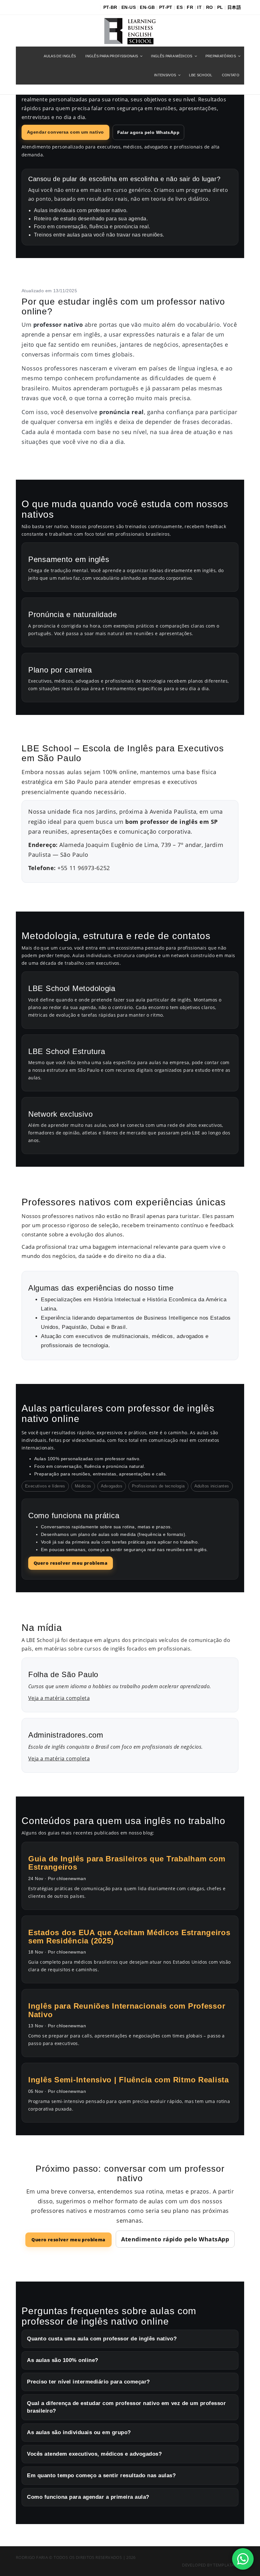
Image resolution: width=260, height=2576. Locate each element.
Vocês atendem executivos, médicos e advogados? (94, 2454)
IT (199, 7)
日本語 (234, 7)
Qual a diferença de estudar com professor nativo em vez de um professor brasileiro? (126, 2407)
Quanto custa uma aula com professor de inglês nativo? (102, 2339)
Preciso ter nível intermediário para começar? (88, 2382)
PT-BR (110, 7)
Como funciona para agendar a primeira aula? (88, 2497)
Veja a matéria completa (59, 1698)
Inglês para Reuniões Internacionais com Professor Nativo (127, 2010)
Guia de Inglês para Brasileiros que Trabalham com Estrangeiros (127, 1863)
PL (220, 7)
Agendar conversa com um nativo (65, 132)
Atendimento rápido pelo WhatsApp (175, 2239)
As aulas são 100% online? (63, 2360)
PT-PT (166, 7)
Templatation (229, 2565)
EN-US (129, 7)
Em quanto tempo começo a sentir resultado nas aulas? (101, 2475)
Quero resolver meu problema (71, 1563)
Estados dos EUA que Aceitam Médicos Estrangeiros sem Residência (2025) (129, 1937)
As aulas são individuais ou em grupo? (79, 2432)
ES (180, 7)
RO (210, 7)
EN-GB (147, 7)
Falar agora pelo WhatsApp (149, 132)
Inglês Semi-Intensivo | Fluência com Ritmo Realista (129, 2080)
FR (190, 7)
